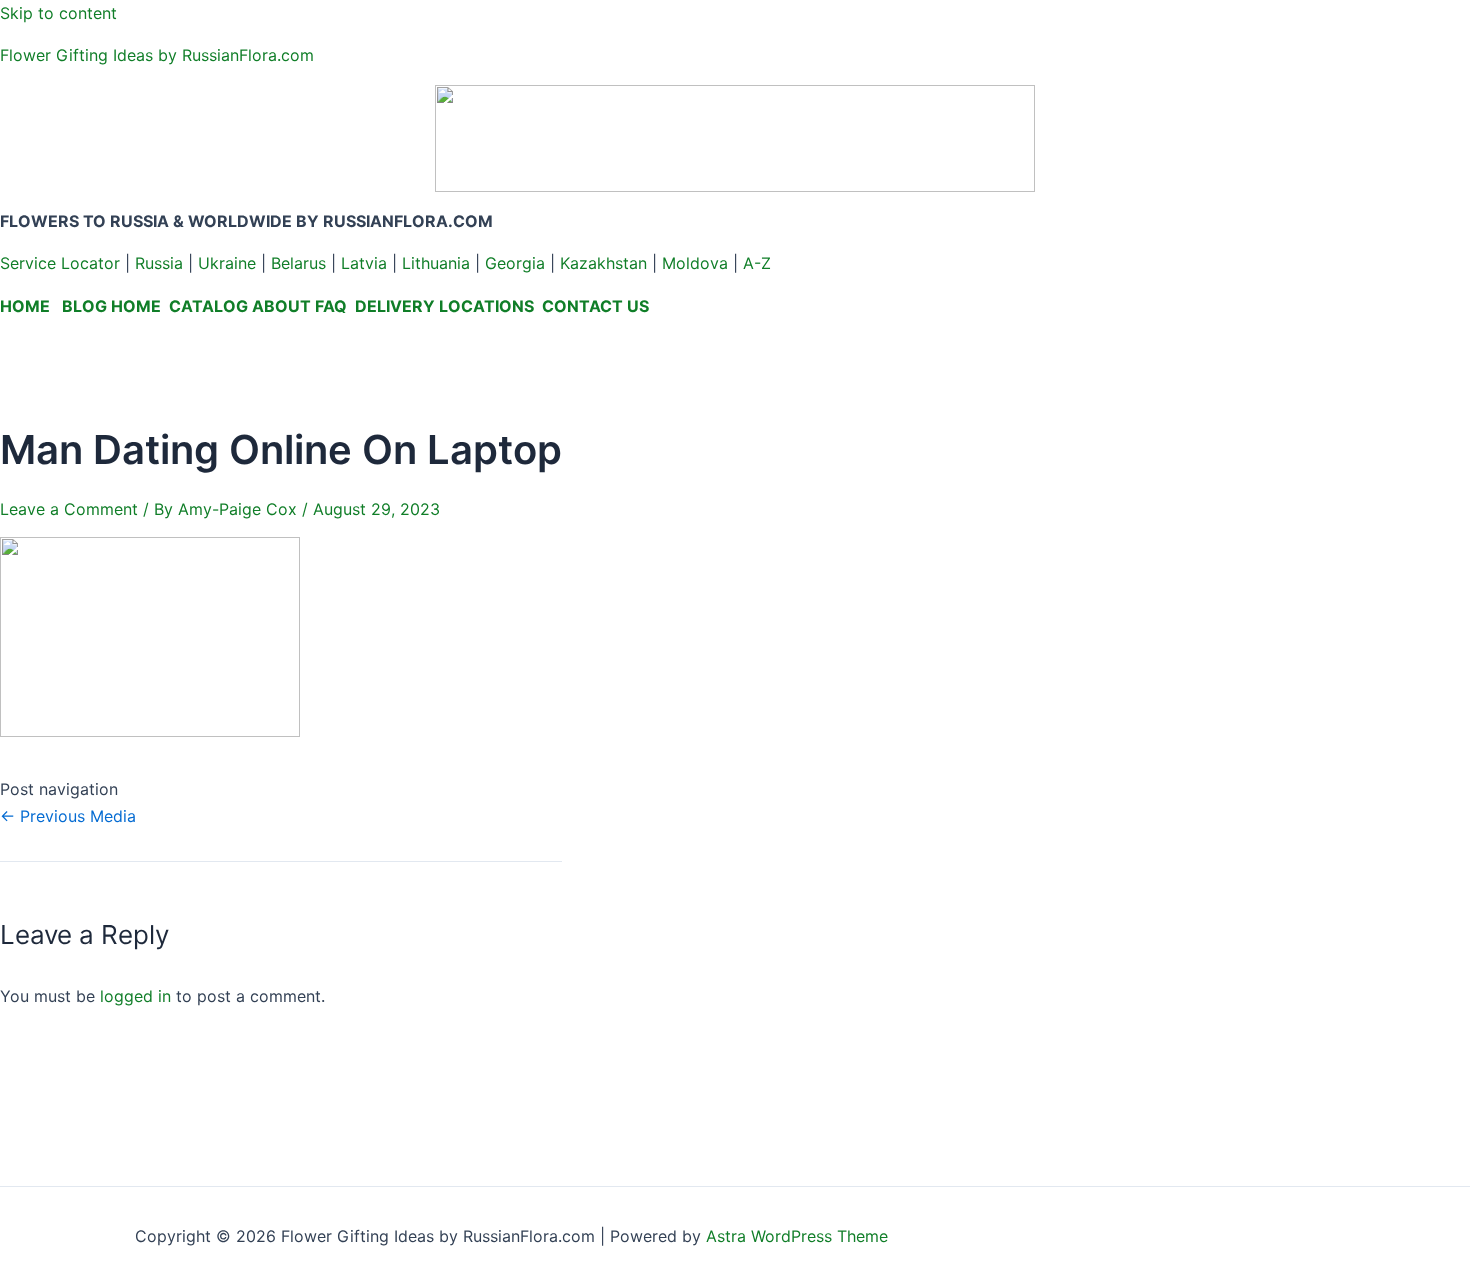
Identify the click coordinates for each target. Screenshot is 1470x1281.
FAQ (331, 306)
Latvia (364, 263)
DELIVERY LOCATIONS (444, 306)
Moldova (695, 263)
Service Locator (60, 263)
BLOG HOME (111, 306)
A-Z (757, 263)
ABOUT (281, 306)
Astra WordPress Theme (797, 1236)
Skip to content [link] (58, 13)
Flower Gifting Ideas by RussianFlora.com (157, 55)
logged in (135, 996)
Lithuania (436, 263)
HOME (25, 306)
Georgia (515, 263)
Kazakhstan (603, 263)
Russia (159, 263)
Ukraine (227, 263)
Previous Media (68, 816)
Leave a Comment (69, 509)
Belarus (298, 263)
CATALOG (208, 306)
